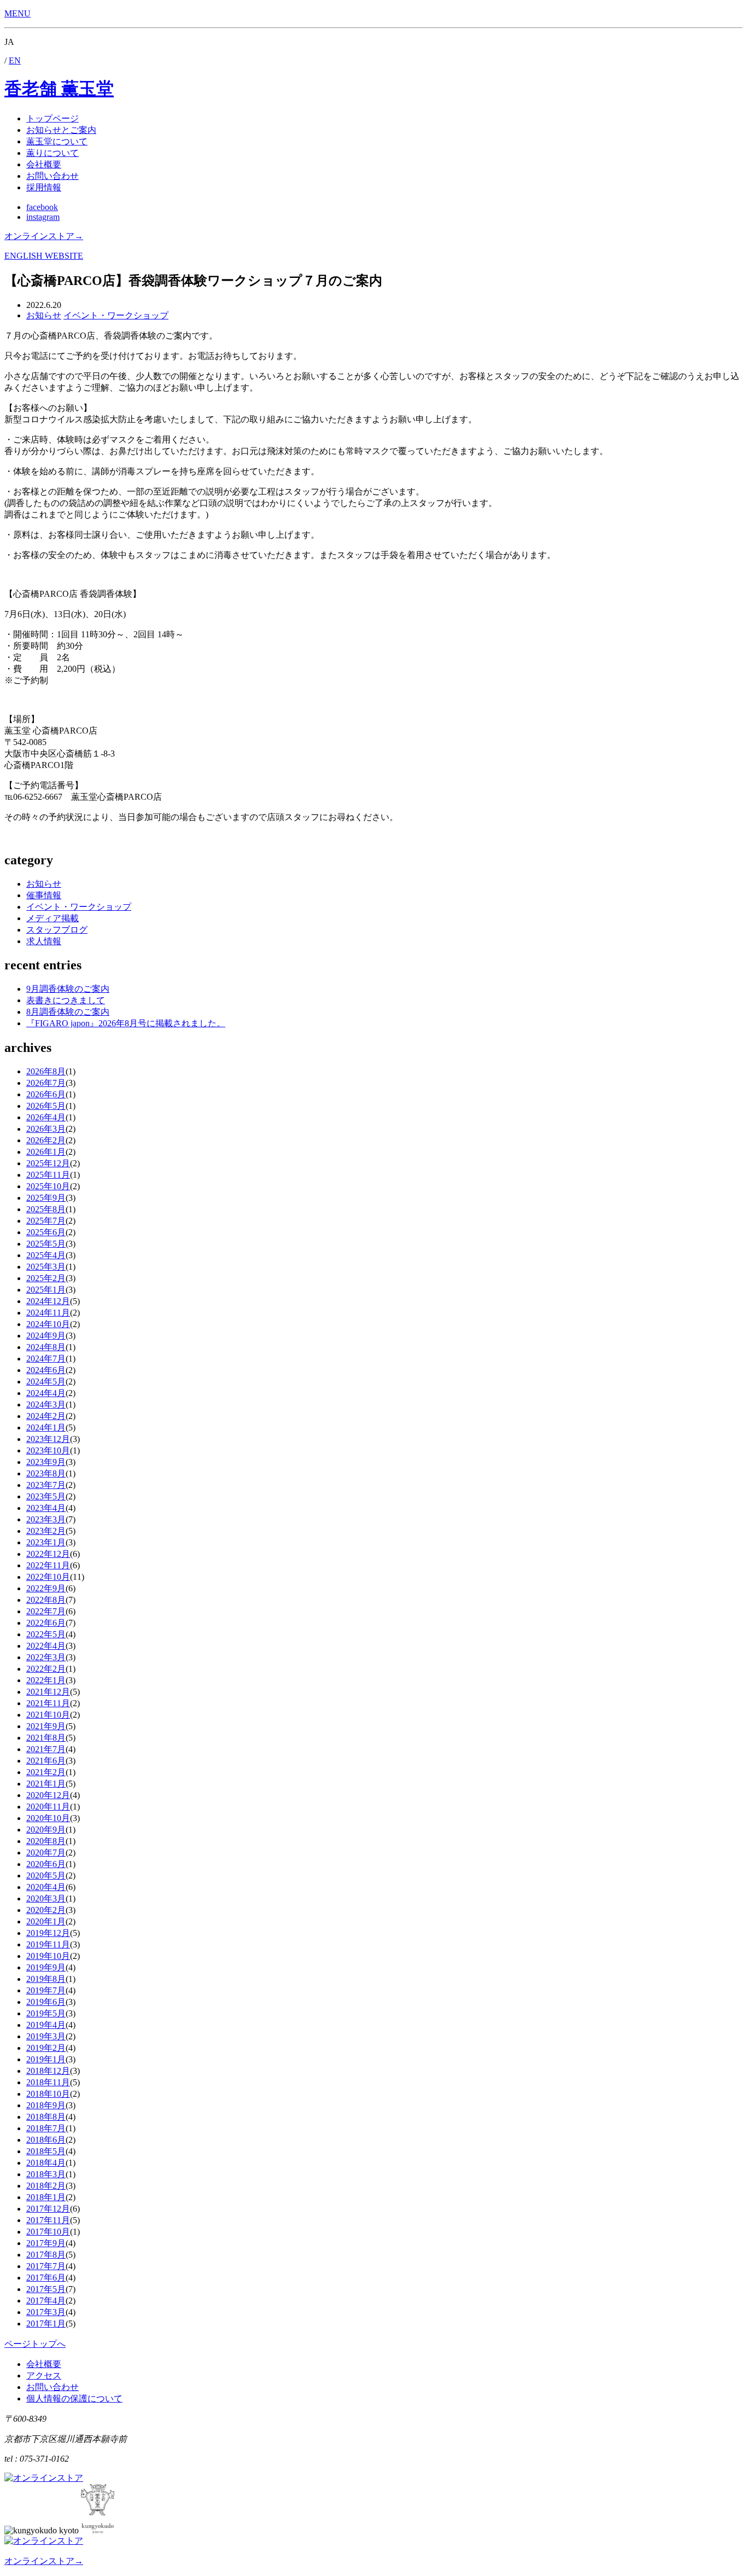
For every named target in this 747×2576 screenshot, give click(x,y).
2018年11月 (48, 2082)
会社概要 (44, 164)
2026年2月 (46, 1140)
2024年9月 (46, 1336)
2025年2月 (46, 1278)
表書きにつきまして (66, 1000)
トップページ (52, 118)
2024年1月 (46, 1427)
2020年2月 (46, 1910)
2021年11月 (48, 1703)
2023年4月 (46, 1508)
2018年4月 (46, 2163)
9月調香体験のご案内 (68, 989)
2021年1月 (46, 1784)
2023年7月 (46, 1485)
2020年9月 (46, 1830)
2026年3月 (46, 1129)
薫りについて (52, 153)
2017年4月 (46, 2301)
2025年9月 (46, 1198)
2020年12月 (48, 1795)
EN (15, 60)
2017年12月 (48, 2209)
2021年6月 (46, 1761)
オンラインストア (44, 236)
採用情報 (44, 187)
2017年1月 (46, 2324)
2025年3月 (46, 1267)
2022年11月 (48, 1565)
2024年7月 (46, 1359)
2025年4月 (46, 1255)
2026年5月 (46, 1106)
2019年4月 (46, 2025)
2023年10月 (48, 1450)
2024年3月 (46, 1405)
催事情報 (44, 895)
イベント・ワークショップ (79, 907)
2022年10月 (48, 1577)
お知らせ (44, 884)
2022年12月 (48, 1554)
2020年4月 (46, 1887)
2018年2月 (46, 2186)
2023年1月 (46, 1542)
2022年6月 (46, 1623)
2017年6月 (46, 2278)
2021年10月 (48, 1715)
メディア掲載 (52, 918)
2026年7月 (46, 1083)
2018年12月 (48, 2071)
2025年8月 (46, 1209)
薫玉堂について (57, 141)
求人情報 (44, 941)
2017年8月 (46, 2255)
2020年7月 (46, 1853)
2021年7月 (46, 1749)
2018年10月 (48, 2094)
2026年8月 (46, 1071)
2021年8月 (46, 1738)
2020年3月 (46, 1898)
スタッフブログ (57, 930)
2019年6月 (46, 2002)
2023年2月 (46, 1531)
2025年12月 (48, 1163)
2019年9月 (46, 1967)
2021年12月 (48, 1692)
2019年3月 (46, 2036)
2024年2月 (46, 1416)
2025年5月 (46, 1244)
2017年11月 (48, 2220)
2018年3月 (46, 2174)
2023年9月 (46, 1462)
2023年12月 (48, 1439)
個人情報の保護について (74, 2398)
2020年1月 (46, 1921)
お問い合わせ (52, 176)
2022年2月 (46, 1669)
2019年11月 (48, 1944)
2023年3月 (46, 1519)
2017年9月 (46, 2243)
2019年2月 (46, 2048)
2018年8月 (46, 2117)
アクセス (44, 2376)
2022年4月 (46, 1646)
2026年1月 (46, 1152)
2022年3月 (46, 1657)
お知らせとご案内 (61, 130)
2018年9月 (46, 2105)
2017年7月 (46, 2266)
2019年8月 (46, 1979)
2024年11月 (48, 1313)
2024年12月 (48, 1301)
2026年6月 (46, 1094)
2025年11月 (48, 1175)
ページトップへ (35, 2344)
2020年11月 (48, 1807)
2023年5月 (46, 1496)
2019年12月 (48, 1933)
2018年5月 (46, 2151)
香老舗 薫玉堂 (59, 89)
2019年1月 (46, 2059)
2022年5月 (46, 1634)
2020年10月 (48, 1818)
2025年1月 (46, 1290)
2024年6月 (46, 1370)
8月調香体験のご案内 (68, 1012)
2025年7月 (46, 1221)
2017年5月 (46, 2289)
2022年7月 (46, 1611)
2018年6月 (46, 2140)
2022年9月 (46, 1588)
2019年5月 (46, 2013)
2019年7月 (46, 1990)
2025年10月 (48, 1186)
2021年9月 (46, 1726)
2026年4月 (46, 1117)
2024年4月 (46, 1393)
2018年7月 (46, 2128)
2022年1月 (46, 1680)
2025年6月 (46, 1232)
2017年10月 (48, 2232)
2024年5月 (46, 1382)
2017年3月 (46, 2312)
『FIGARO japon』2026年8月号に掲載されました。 (126, 1023)
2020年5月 (46, 1876)
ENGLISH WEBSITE (44, 256)
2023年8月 (46, 1473)
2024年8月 (46, 1347)
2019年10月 (48, 1956)
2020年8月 (46, 1841)
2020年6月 (46, 1864)
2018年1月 (46, 2197)
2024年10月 (48, 1324)
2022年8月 (46, 1600)
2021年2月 (46, 1772)
